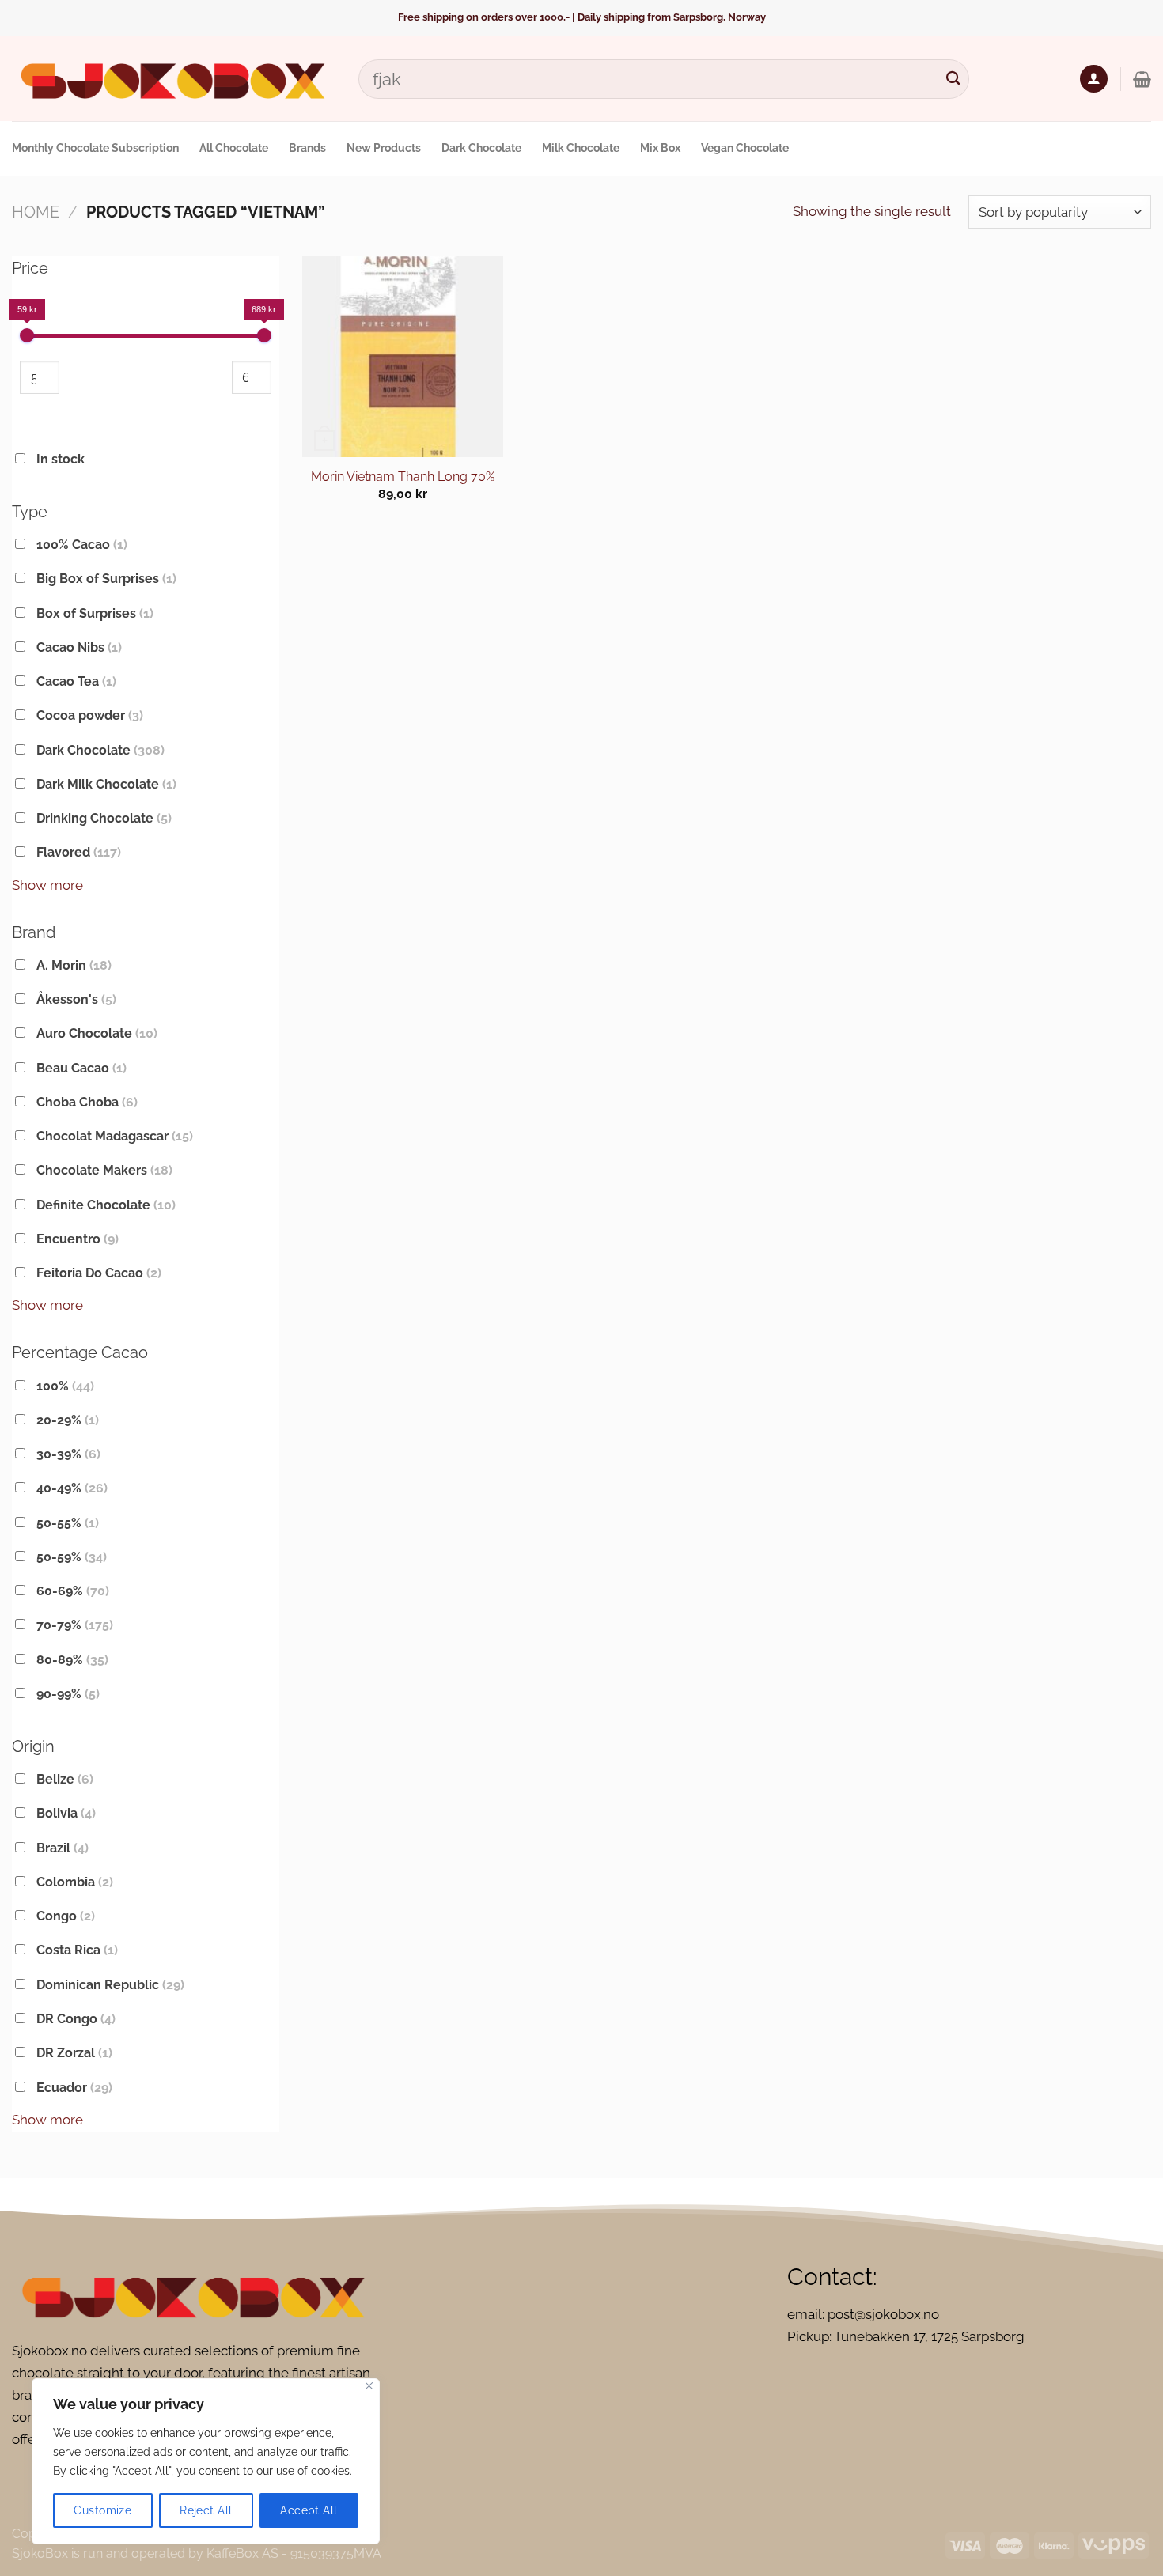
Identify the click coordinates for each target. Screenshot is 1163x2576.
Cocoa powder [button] (90, 715)
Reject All (206, 2510)
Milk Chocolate (581, 148)
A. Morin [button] (74, 965)
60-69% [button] (73, 1591)
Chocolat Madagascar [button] (115, 1136)
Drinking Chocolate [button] (104, 818)
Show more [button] (47, 885)
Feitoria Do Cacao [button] (99, 1273)
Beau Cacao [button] (81, 1068)
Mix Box (660, 148)
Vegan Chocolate (745, 148)
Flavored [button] (79, 852)
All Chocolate (234, 148)
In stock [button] (61, 459)
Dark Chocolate (481, 148)
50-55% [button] (68, 1523)
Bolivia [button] (66, 1813)
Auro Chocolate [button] (97, 1033)
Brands (307, 148)
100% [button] (65, 1386)
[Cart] (1142, 79)
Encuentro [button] (78, 1239)
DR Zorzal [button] (74, 2053)
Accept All (309, 2510)
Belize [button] (65, 1779)
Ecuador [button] (74, 2088)
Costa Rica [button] (77, 1950)
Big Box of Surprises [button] (106, 579)
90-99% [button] (68, 1694)
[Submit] (953, 79)
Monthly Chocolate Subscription (95, 148)
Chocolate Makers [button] (104, 1170)
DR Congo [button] (76, 2019)
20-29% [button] (68, 1420)
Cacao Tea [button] (76, 681)
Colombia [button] (75, 1882)
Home (36, 212)
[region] (206, 2461)
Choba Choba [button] (87, 1102)
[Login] (1094, 79)
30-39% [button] (68, 1454)
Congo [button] (66, 1916)
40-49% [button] (72, 1488)
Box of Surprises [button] (95, 613)
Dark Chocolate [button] (100, 750)
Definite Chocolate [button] (106, 1205)
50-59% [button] (72, 1557)
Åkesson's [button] (76, 999)
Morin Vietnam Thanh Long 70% (403, 477)
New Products (384, 148)
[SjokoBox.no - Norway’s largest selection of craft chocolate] (173, 79)
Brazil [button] (63, 1848)
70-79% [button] (75, 1625)
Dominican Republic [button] (110, 1985)
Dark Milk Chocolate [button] (106, 784)
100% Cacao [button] (82, 545)
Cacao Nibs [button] (79, 647)
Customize (102, 2510)
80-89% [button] (72, 1660)
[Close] (369, 2386)
